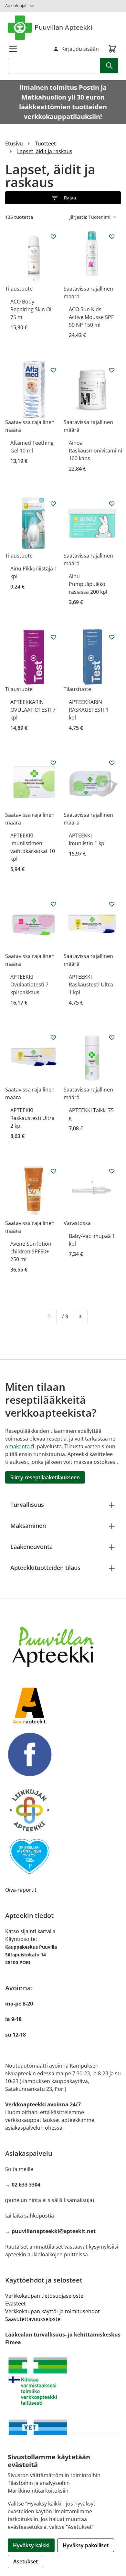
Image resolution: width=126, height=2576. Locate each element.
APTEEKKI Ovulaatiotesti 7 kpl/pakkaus (29, 985)
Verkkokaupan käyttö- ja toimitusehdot (52, 2311)
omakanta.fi (20, 1446)
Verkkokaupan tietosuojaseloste (44, 2296)
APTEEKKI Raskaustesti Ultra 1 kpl (91, 985)
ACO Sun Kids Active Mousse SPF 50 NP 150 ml (91, 317)
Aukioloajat (16, 5)
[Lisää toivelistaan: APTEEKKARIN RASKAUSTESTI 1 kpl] (112, 637)
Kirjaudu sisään (80, 49)
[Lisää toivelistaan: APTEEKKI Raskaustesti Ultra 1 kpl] (112, 904)
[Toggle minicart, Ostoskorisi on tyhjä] (112, 49)
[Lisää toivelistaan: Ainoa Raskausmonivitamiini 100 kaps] (112, 370)
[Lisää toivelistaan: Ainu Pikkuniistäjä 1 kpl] (53, 504)
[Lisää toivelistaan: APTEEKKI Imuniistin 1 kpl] (112, 763)
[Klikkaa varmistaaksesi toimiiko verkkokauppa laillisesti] (63, 2381)
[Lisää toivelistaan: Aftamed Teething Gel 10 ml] (53, 370)
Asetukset (26, 2561)
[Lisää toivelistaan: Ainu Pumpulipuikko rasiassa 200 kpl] (112, 504)
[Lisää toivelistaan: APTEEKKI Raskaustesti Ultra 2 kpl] (53, 1038)
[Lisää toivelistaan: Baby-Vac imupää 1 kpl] (112, 1171)
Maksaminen (28, 1526)
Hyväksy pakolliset (86, 2545)
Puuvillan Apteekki (63, 27)
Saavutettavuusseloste (33, 2319)
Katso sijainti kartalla (30, 1931)
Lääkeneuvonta (31, 1547)
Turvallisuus (27, 1505)
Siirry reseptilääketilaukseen (45, 1477)
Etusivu (14, 144)
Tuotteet (45, 144)
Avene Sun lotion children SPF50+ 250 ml (31, 1251)
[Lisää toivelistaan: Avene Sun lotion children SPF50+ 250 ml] (53, 1171)
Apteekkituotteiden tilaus (45, 1568)
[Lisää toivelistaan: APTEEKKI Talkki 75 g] (112, 1038)
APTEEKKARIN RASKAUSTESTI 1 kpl (89, 710)
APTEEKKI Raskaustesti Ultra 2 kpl (32, 1118)
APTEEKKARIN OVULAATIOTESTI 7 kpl (33, 710)
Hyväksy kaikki (31, 2545)
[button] (63, 198)
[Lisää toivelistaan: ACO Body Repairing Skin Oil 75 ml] (53, 237)
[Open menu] (13, 49)
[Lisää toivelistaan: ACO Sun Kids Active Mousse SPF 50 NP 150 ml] (112, 237)
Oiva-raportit (21, 1890)
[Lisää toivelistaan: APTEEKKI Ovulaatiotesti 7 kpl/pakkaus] (53, 904)
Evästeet (16, 2304)
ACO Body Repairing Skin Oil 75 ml (31, 309)
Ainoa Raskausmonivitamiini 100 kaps (95, 451)
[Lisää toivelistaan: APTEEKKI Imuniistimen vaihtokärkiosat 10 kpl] (53, 763)
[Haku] (109, 66)
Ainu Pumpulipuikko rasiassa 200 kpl (88, 584)
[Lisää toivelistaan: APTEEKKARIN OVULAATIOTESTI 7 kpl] (53, 637)
